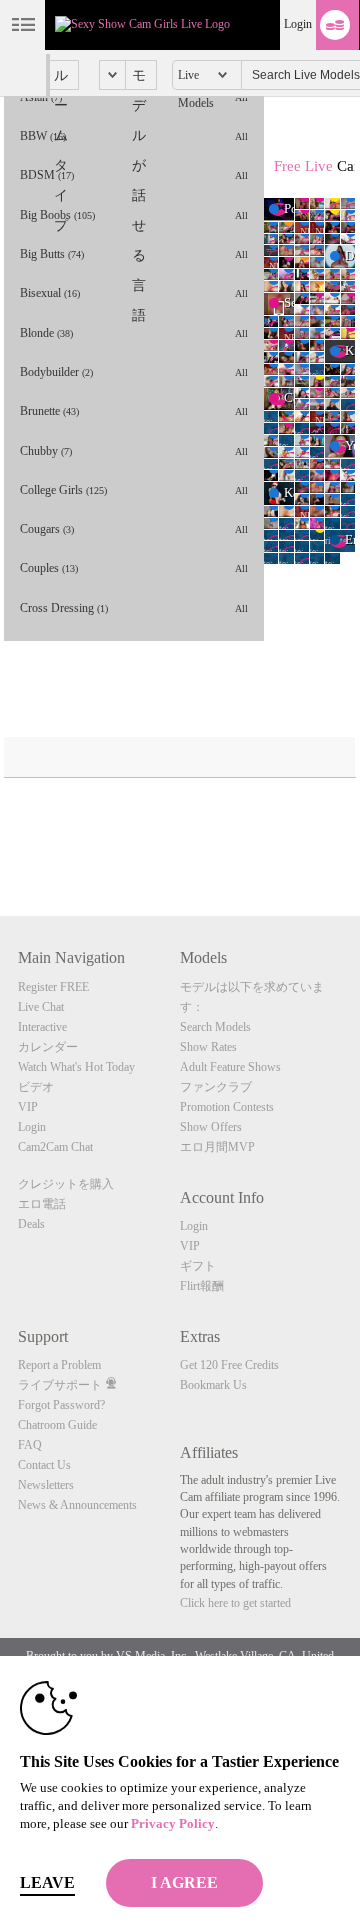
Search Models (215, 1027)
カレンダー (48, 1047)
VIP (28, 1107)
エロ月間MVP (217, 1147)
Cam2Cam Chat (55, 1147)
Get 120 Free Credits (229, 1365)
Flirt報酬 (202, 1286)
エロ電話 (42, 1204)
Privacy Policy (173, 1823)
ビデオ (36, 1087)
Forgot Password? (61, 1405)
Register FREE (53, 987)
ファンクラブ (216, 1087)
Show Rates (208, 1047)
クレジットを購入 (66, 1184)
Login (298, 24)
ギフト (198, 1266)
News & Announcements (77, 1505)
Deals (31, 1224)
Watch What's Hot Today (76, 1067)
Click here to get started (235, 1603)
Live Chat (41, 1007)
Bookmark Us (213, 1385)
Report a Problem (59, 1365)
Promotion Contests (227, 1107)
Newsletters (46, 1485)
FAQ (30, 1445)
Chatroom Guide (57, 1425)
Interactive (42, 1027)
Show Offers (211, 1127)
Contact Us (44, 1465)
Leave (47, 1882)
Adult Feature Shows (230, 1067)
